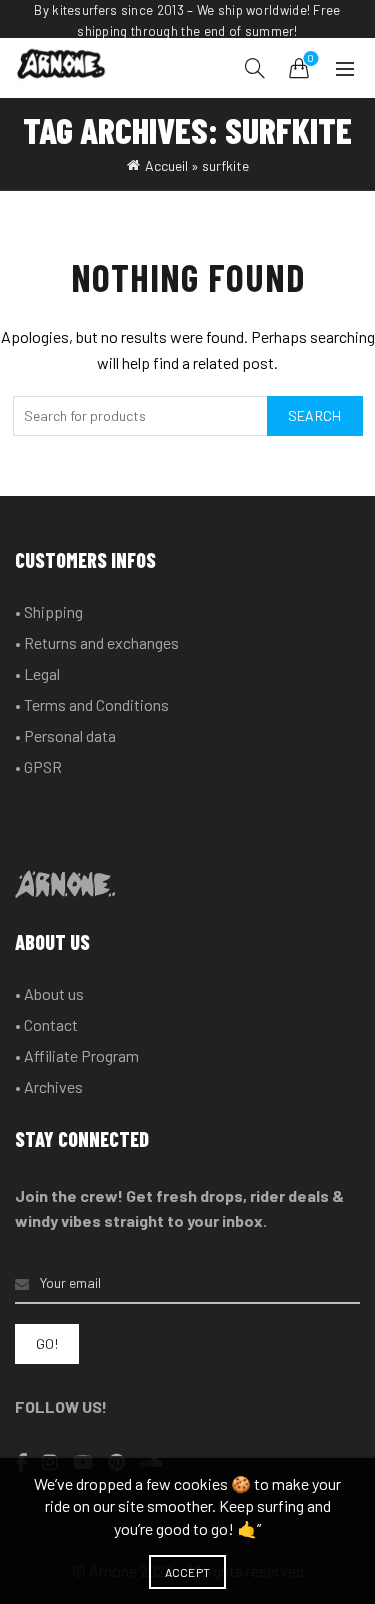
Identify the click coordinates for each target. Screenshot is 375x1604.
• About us (49, 993)
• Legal (37, 673)
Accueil (166, 165)
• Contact (46, 1024)
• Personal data (65, 735)
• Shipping (49, 611)
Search (315, 415)
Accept (188, 1572)
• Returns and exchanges (97, 642)
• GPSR (38, 766)
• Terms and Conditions (92, 704)
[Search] (255, 68)
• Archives (49, 1086)
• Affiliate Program (77, 1055)
